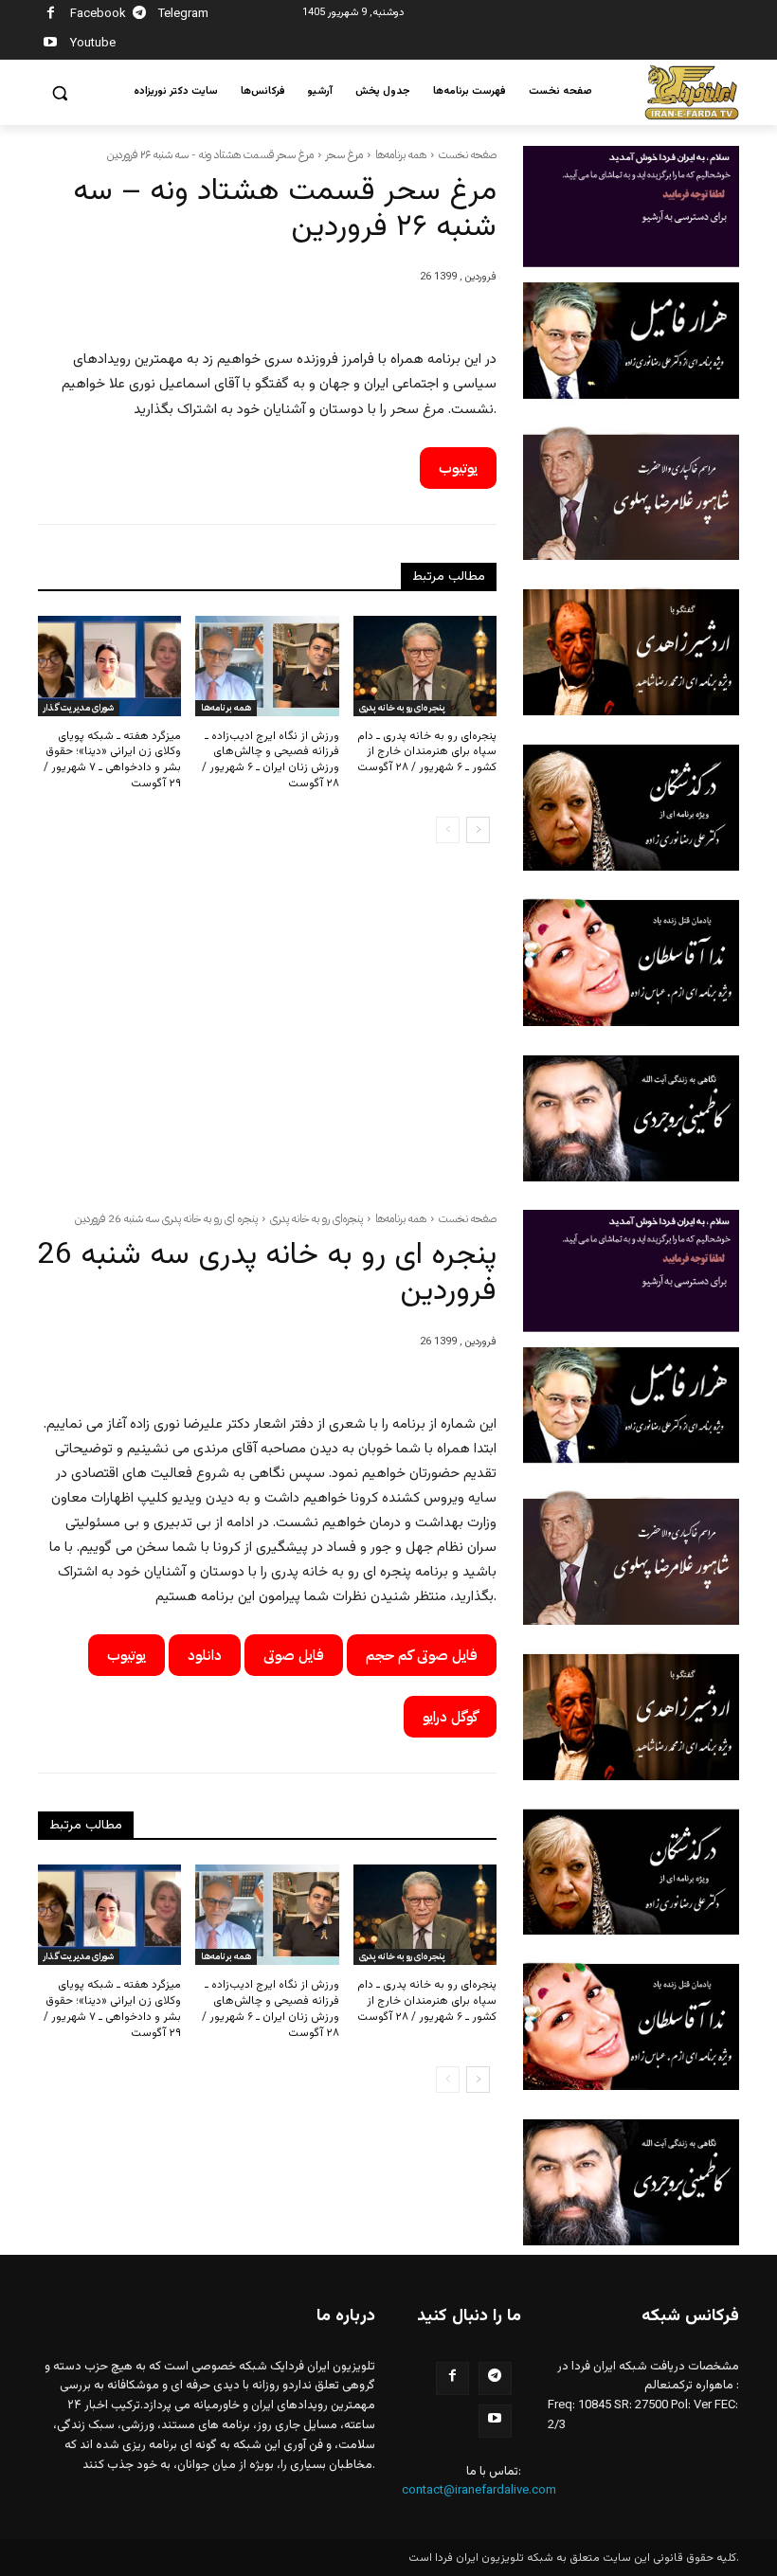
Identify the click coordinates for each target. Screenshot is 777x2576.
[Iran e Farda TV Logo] (692, 92)
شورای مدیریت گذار (79, 707)
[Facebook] (51, 16)
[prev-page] (448, 830)
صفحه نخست (468, 154)
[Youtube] (51, 45)
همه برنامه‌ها (401, 154)
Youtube (93, 44)
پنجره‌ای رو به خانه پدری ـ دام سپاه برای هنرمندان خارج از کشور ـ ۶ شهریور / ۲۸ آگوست (427, 752)
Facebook (98, 14)
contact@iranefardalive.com (479, 2491)
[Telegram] (140, 16)
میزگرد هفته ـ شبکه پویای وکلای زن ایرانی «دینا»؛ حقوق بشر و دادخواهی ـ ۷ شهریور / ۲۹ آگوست (112, 760)
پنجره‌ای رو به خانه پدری (402, 707)
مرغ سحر (344, 154)
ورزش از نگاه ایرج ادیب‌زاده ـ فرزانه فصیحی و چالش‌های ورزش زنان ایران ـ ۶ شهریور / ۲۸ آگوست (271, 760)
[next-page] (478, 830)
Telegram (183, 14)
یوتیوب (458, 468)
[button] (60, 93)
